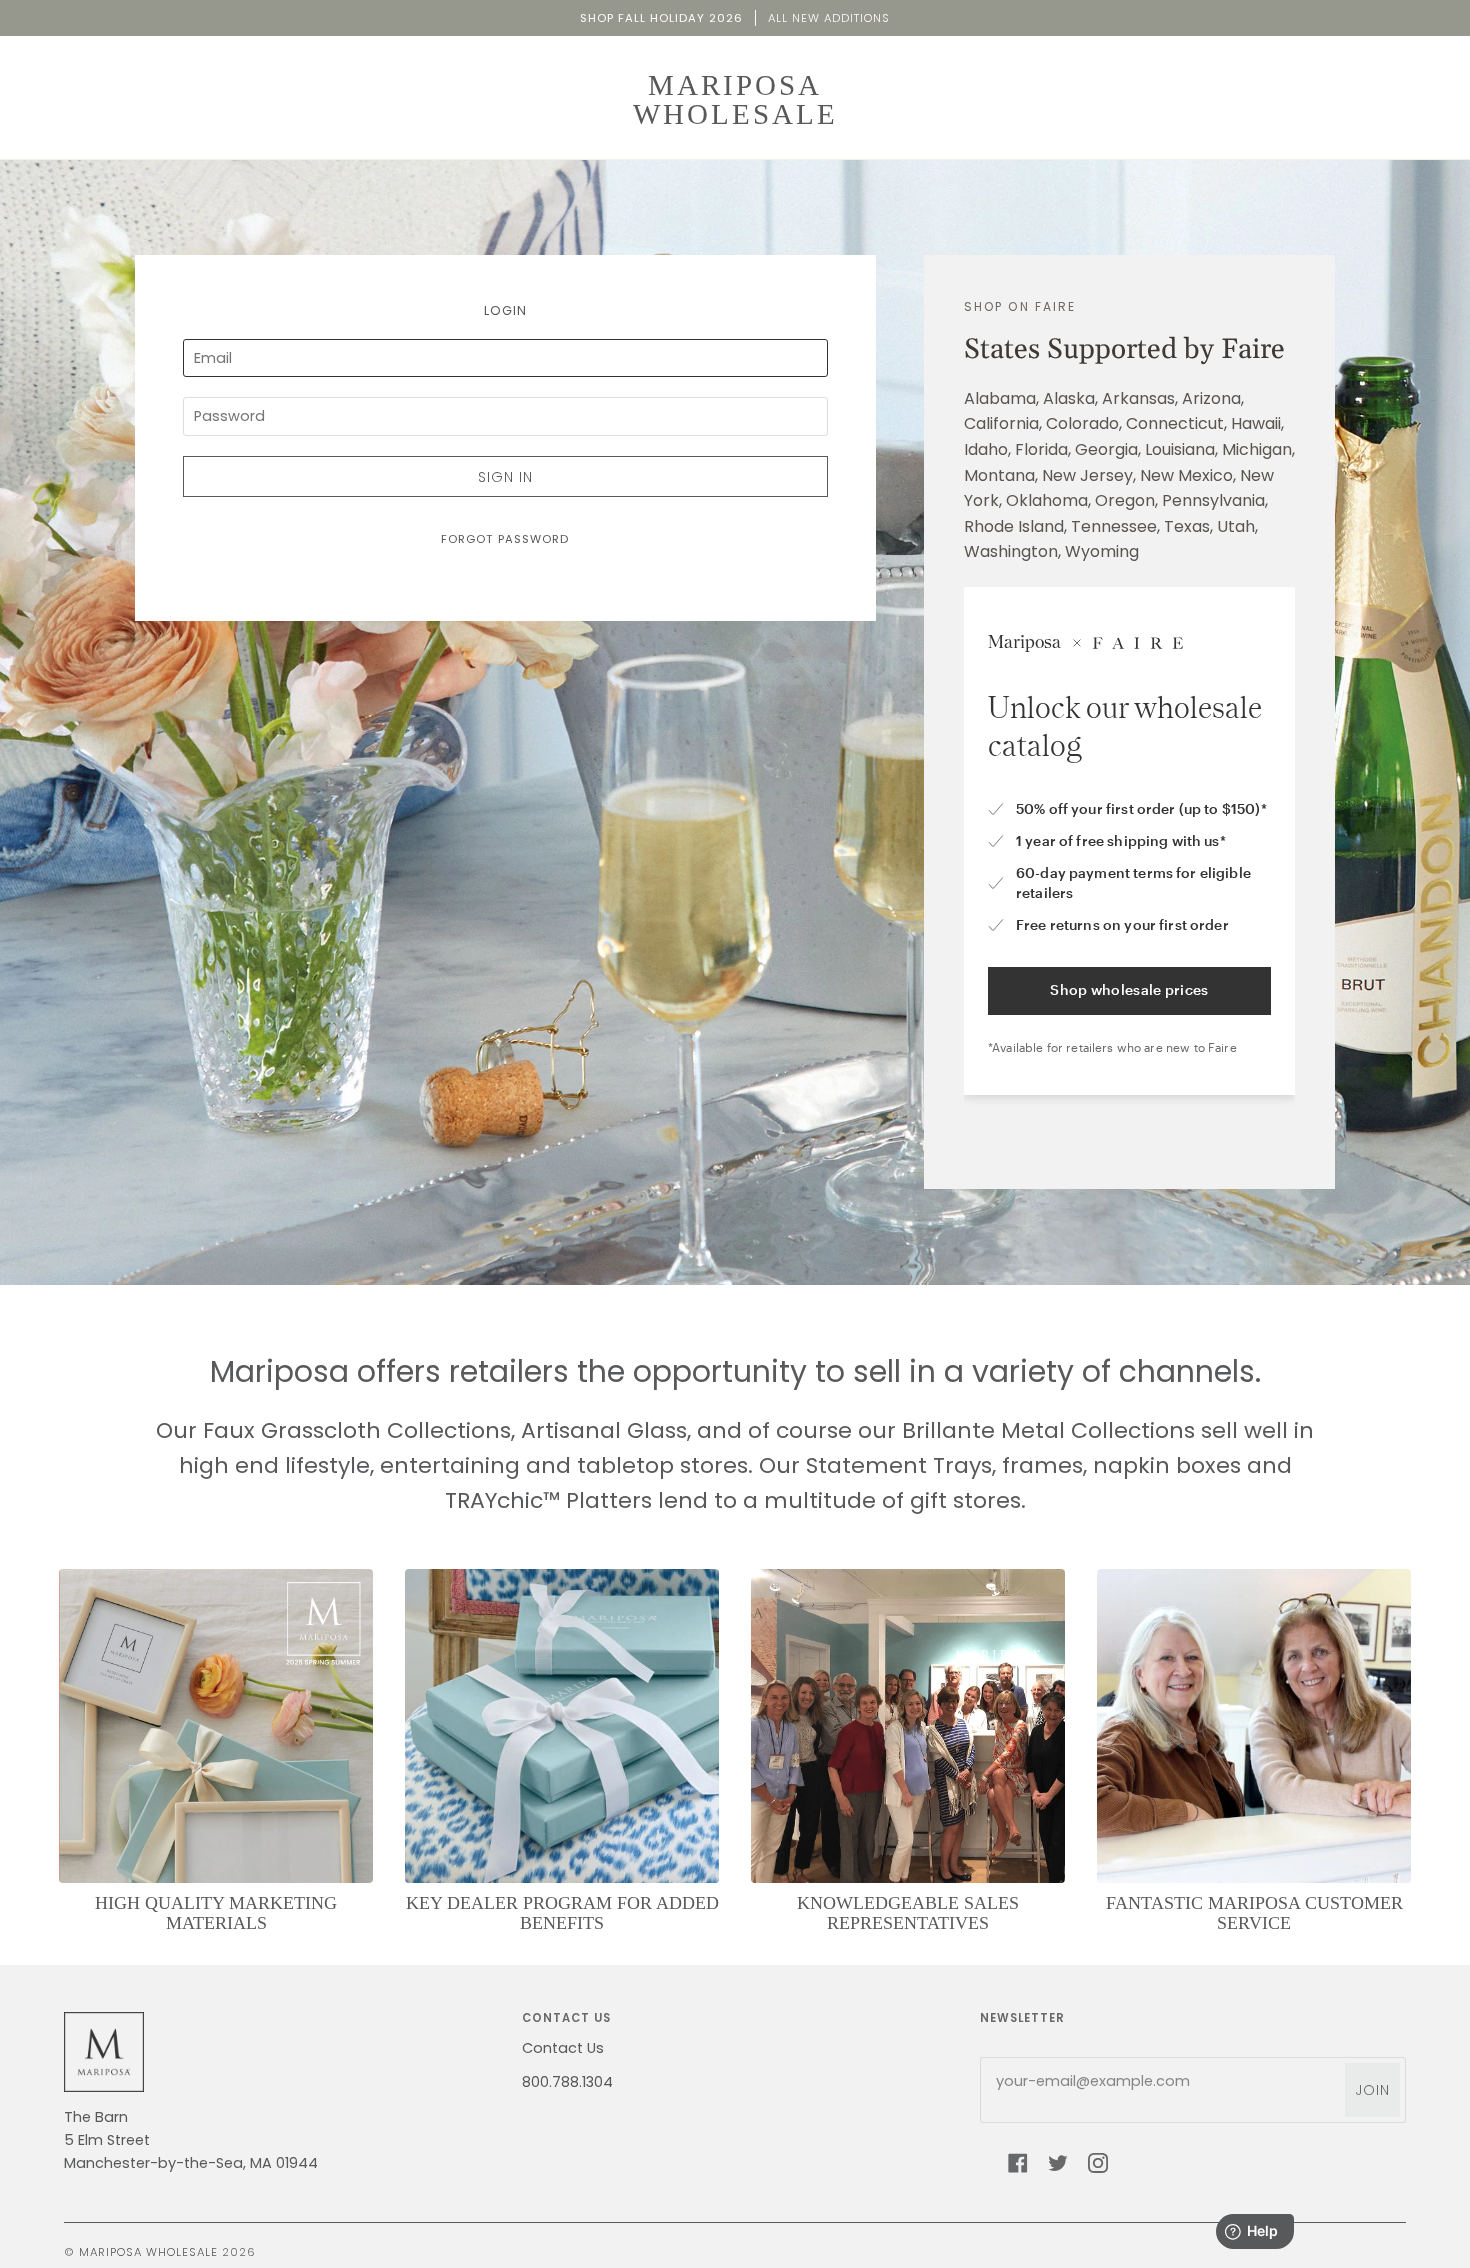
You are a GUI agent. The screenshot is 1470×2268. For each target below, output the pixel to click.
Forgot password (505, 539)
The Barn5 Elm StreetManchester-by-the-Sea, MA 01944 (191, 2140)
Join (1372, 2090)
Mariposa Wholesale (148, 2252)
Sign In (505, 477)
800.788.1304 (567, 2082)
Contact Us (563, 2048)
